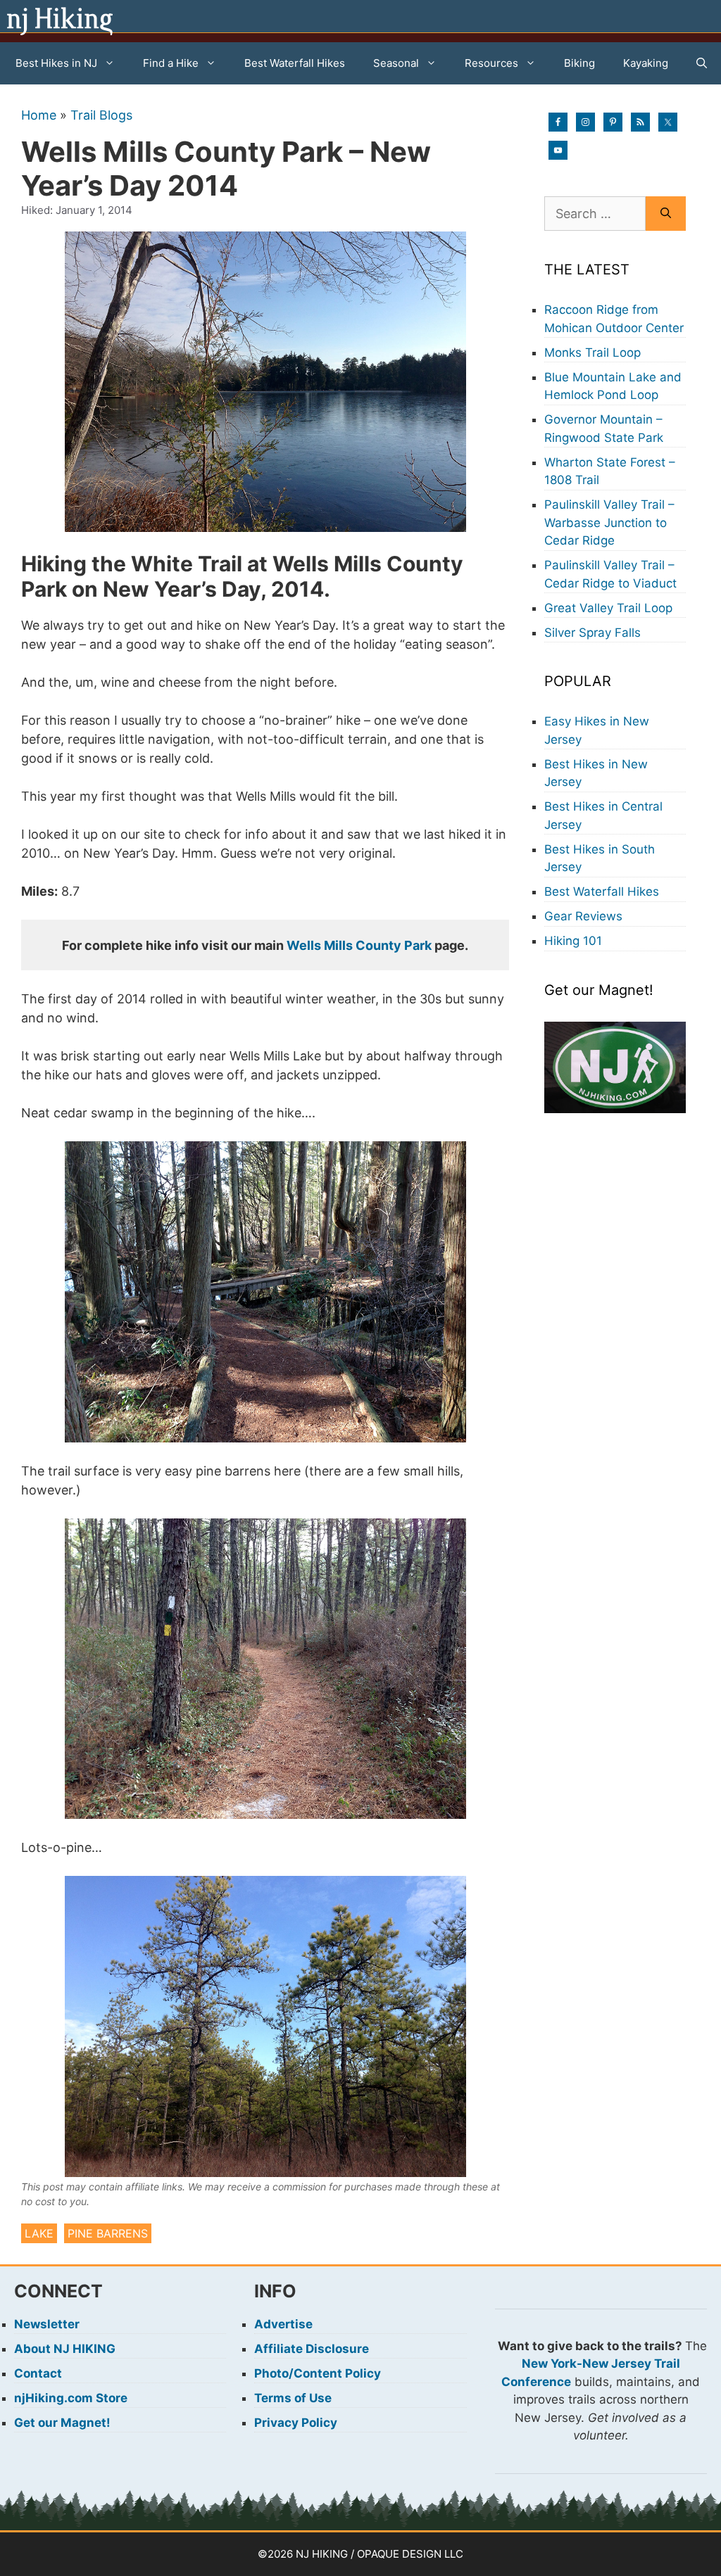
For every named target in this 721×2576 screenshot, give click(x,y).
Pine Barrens (108, 2233)
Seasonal (396, 63)
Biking (579, 63)
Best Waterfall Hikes (295, 63)
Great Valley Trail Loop (608, 608)
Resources (491, 63)
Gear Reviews (583, 916)
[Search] (666, 214)
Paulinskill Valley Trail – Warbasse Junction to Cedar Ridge (609, 522)
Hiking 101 (573, 941)
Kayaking (646, 63)
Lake (39, 2233)
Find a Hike (171, 63)
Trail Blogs (101, 115)
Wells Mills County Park (359, 945)
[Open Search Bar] (702, 63)
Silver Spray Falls (593, 633)
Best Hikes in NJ (56, 63)
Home (39, 115)
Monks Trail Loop (593, 353)
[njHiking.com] (60, 21)
